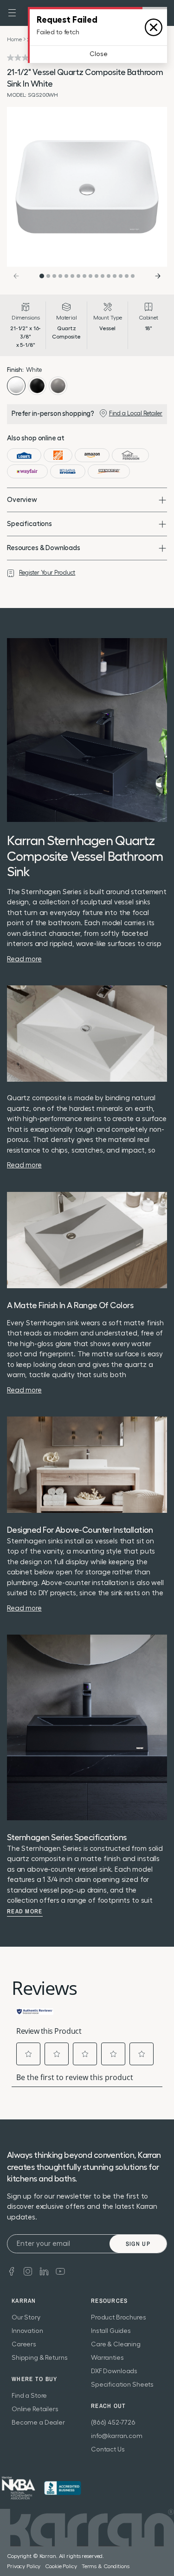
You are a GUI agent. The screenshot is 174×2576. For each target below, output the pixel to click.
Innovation (27, 2331)
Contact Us (108, 2450)
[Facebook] (12, 2270)
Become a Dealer (38, 2423)
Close (99, 54)
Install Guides (111, 2331)
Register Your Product (47, 573)
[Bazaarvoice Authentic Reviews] (35, 2011)
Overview (22, 500)
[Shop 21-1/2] (24, 455)
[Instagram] (28, 2270)
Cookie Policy (61, 2566)
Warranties (107, 2358)
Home (14, 39)
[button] (12, 13)
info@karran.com (117, 2436)
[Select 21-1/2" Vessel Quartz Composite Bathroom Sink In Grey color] (58, 386)
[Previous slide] (16, 276)
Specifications (29, 524)
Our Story (26, 2318)
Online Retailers (35, 2409)
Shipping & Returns (39, 2358)
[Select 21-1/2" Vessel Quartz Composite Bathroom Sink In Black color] (37, 386)
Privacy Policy (24, 2566)
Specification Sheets (122, 2385)
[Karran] (19, 2488)
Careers (24, 2344)
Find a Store (29, 2396)
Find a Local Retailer (136, 413)
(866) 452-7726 (113, 2423)
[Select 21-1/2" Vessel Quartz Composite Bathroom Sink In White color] (16, 386)
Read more (25, 1912)
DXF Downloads (114, 2371)
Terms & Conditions (106, 2566)
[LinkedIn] (44, 2270)
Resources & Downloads (44, 548)
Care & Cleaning (116, 2344)
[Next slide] (158, 276)
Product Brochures (119, 2318)
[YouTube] (60, 2270)
